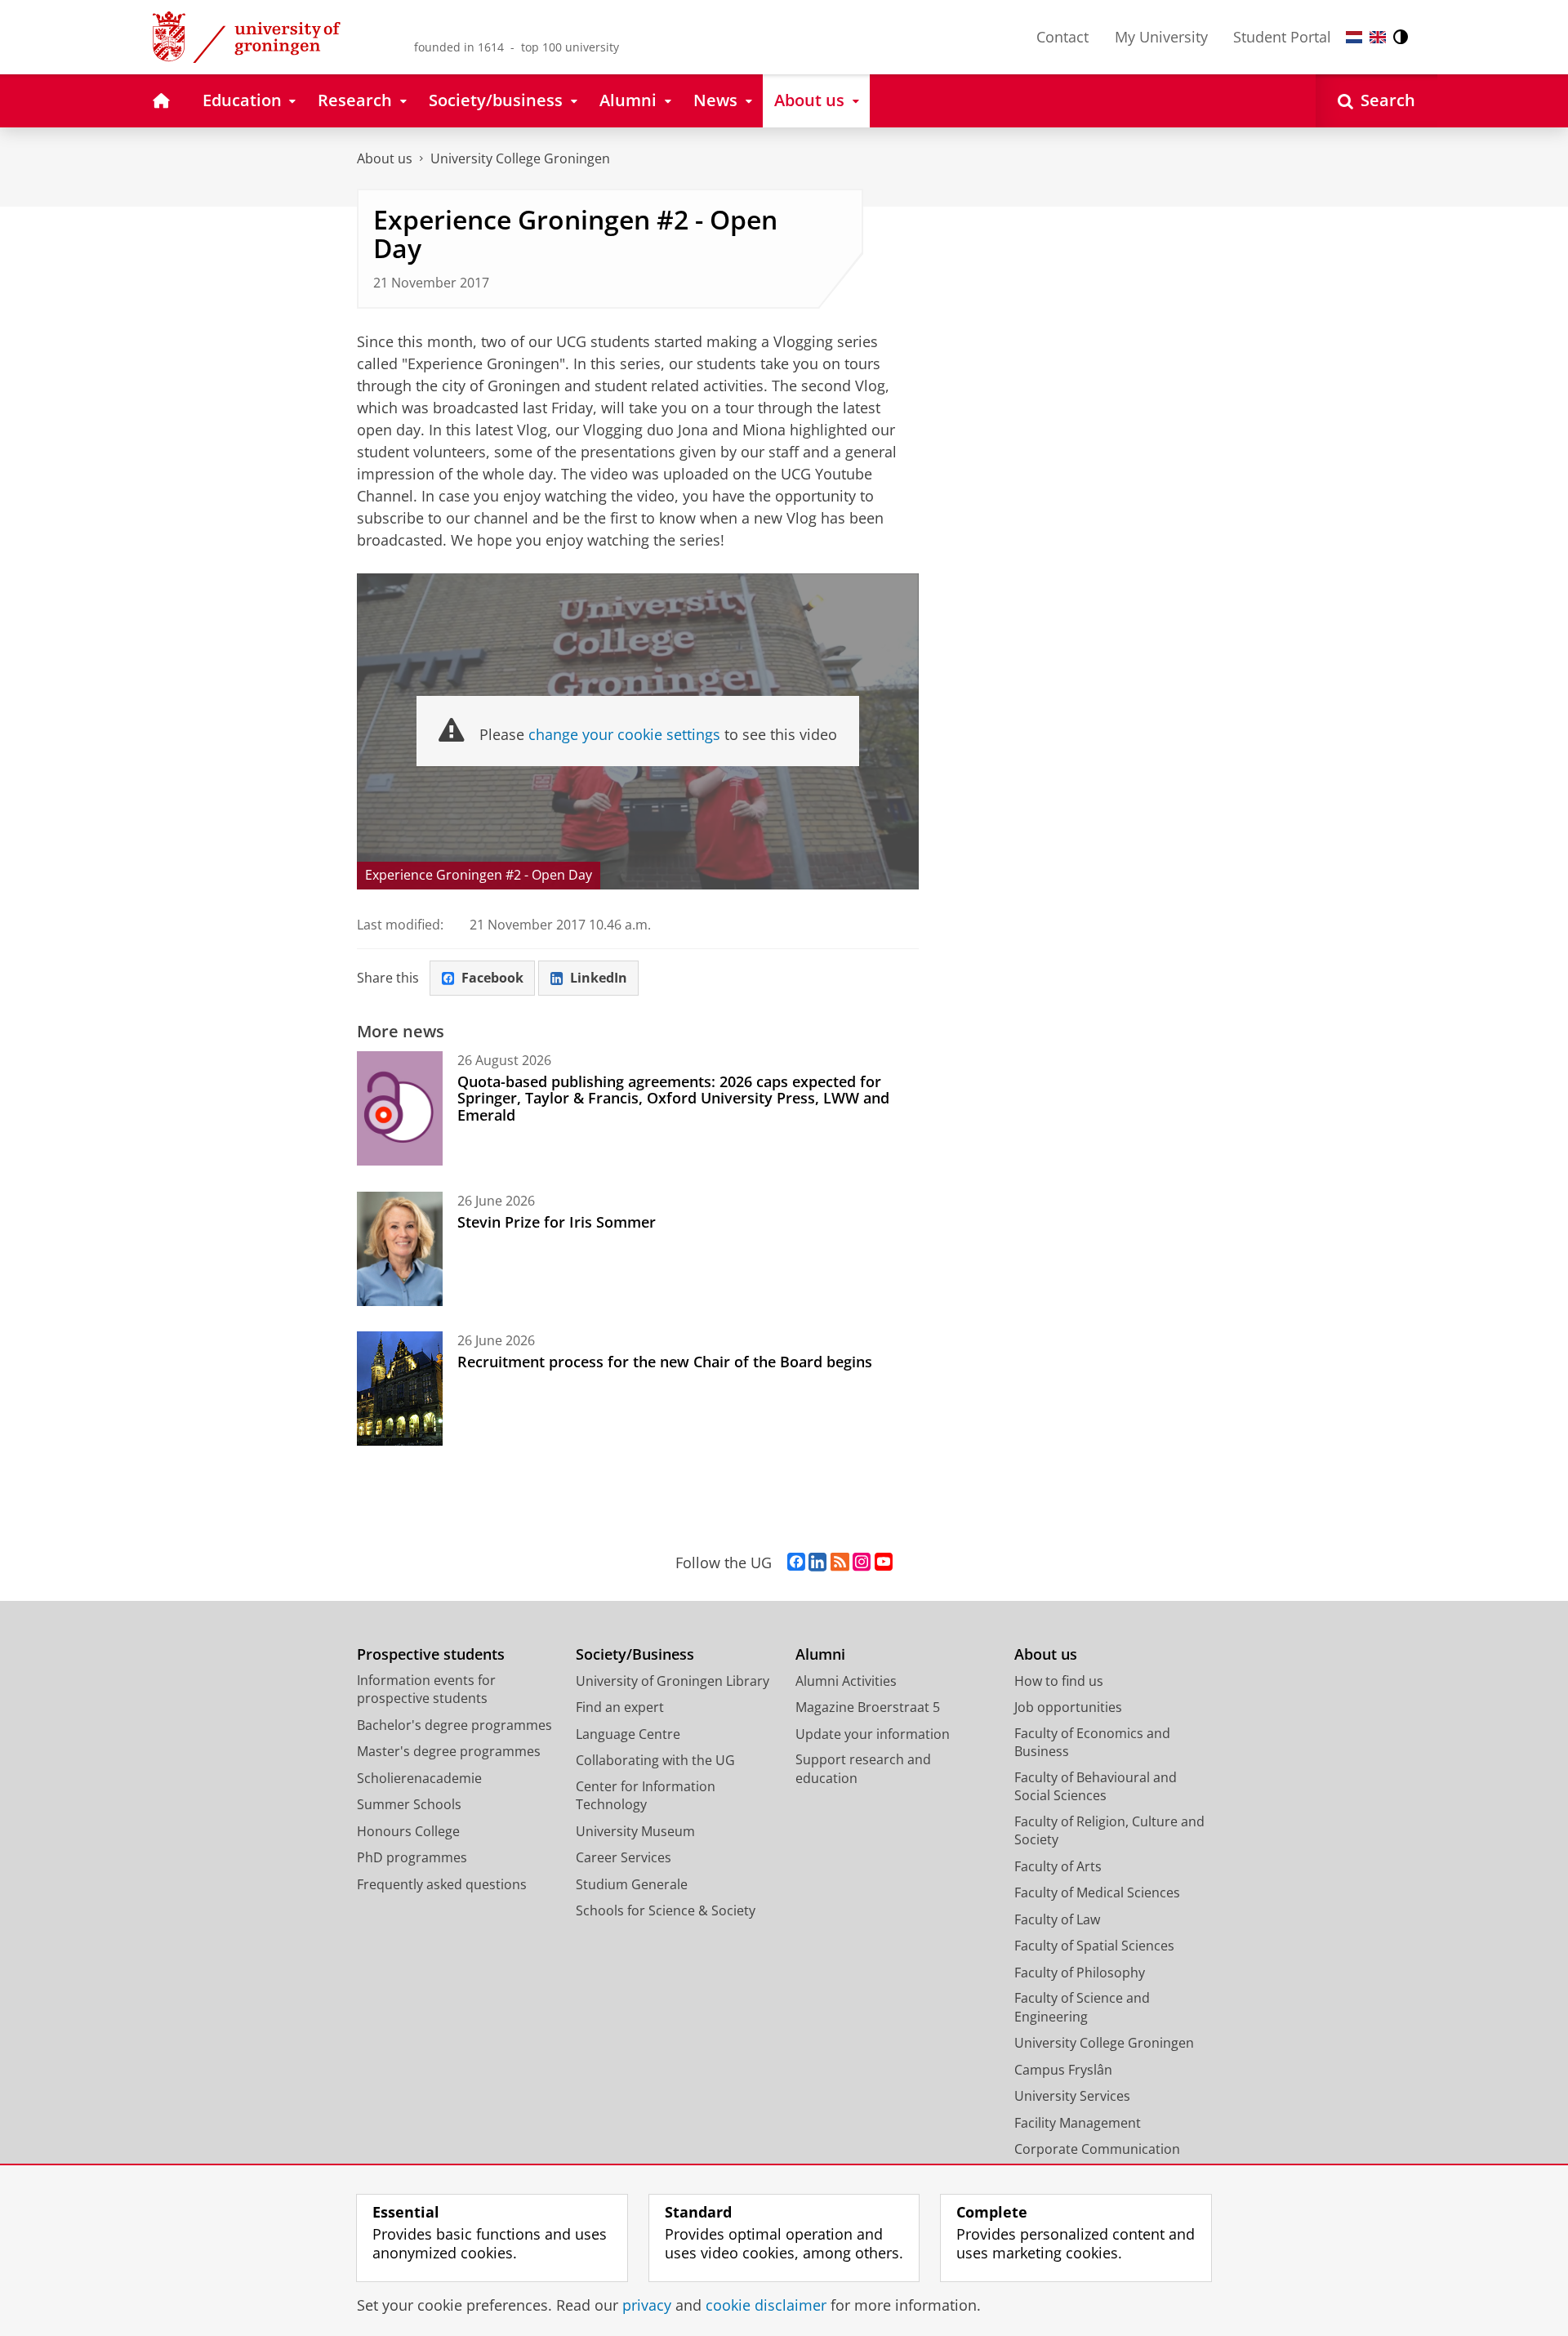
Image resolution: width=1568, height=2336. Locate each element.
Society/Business (635, 1654)
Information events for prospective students (426, 1690)
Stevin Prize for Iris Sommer (557, 1222)
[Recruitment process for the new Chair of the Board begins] (400, 1389)
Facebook (492, 978)
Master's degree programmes (449, 1751)
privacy (647, 2305)
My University (1161, 37)
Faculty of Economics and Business (1092, 1743)
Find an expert (620, 1707)
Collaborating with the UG (655, 1760)
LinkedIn (599, 978)
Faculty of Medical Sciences (1097, 1892)
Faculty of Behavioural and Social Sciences (1096, 1787)
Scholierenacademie (419, 1778)
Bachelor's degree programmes (454, 1725)
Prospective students (431, 1654)
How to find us (1059, 1681)
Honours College (408, 1831)
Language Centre (628, 1734)
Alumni (820, 1654)
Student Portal (1282, 37)
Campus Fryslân (1063, 2070)
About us (385, 158)
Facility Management (1078, 2123)
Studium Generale (632, 1884)
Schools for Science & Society (666, 1910)
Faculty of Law (1057, 1919)
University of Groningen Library (673, 1681)
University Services (1072, 2096)
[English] (1378, 37)
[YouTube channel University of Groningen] (884, 1563)
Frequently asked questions (442, 1884)
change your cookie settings (624, 734)
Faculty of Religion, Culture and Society (1109, 1831)
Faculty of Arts (1058, 1866)
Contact (1062, 37)
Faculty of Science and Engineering (1082, 2007)
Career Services (624, 1857)
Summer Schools (409, 1804)
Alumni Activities (846, 1681)
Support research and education (863, 1769)
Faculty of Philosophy (1080, 1973)
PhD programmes (412, 1857)
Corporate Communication (1097, 2149)
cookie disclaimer (766, 2305)
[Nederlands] (1354, 37)
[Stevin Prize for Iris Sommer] (400, 1249)
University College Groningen (520, 158)
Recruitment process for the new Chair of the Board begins (665, 1362)
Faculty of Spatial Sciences (1094, 1946)
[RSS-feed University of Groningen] (840, 1563)
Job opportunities (1068, 1707)
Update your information (873, 1734)
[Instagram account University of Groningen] (862, 1563)
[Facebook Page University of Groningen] (796, 1563)
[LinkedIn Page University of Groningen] (817, 1563)
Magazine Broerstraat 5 (868, 1707)
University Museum (635, 1831)
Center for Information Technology (646, 1796)
